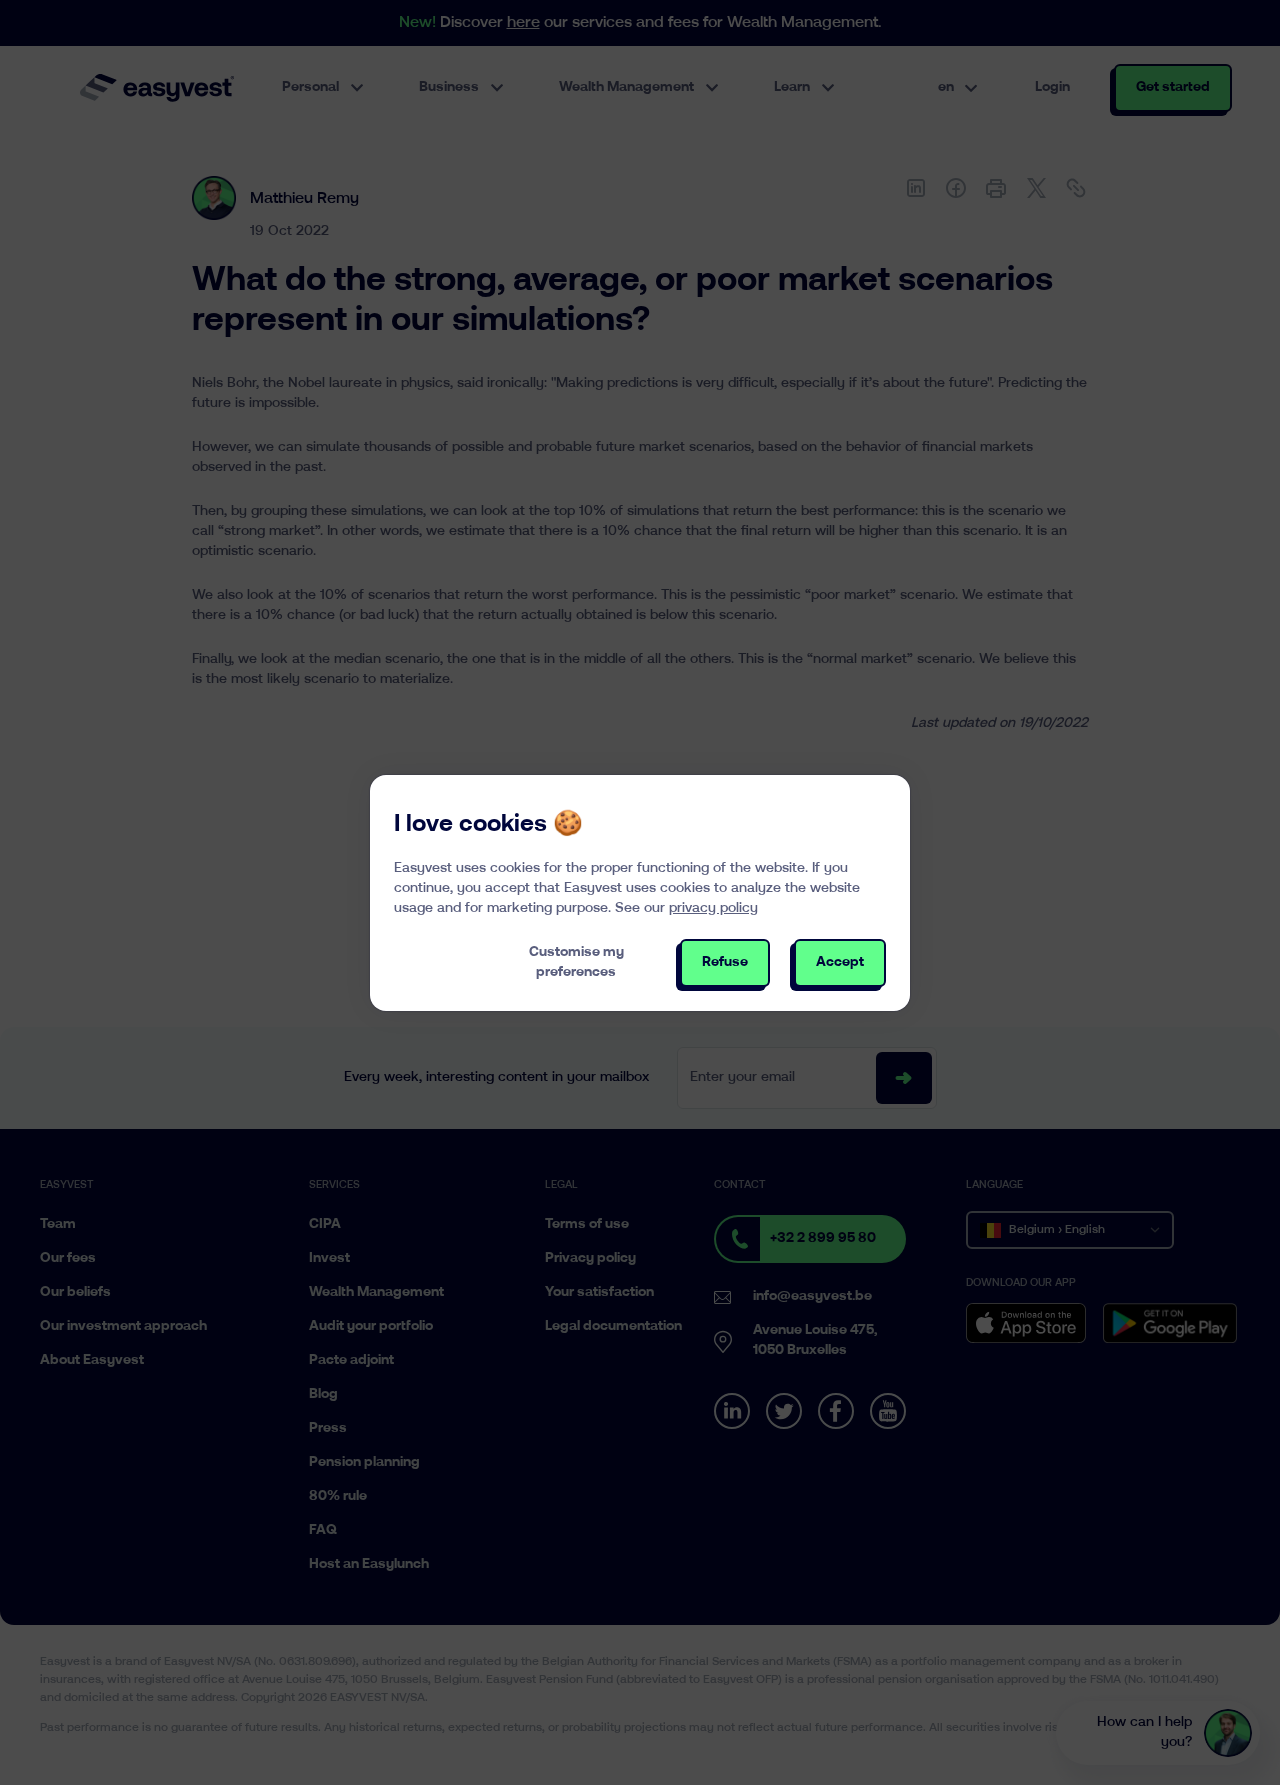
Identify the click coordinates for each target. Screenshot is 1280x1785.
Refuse (725, 962)
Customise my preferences (576, 962)
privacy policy (713, 908)
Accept (840, 962)
